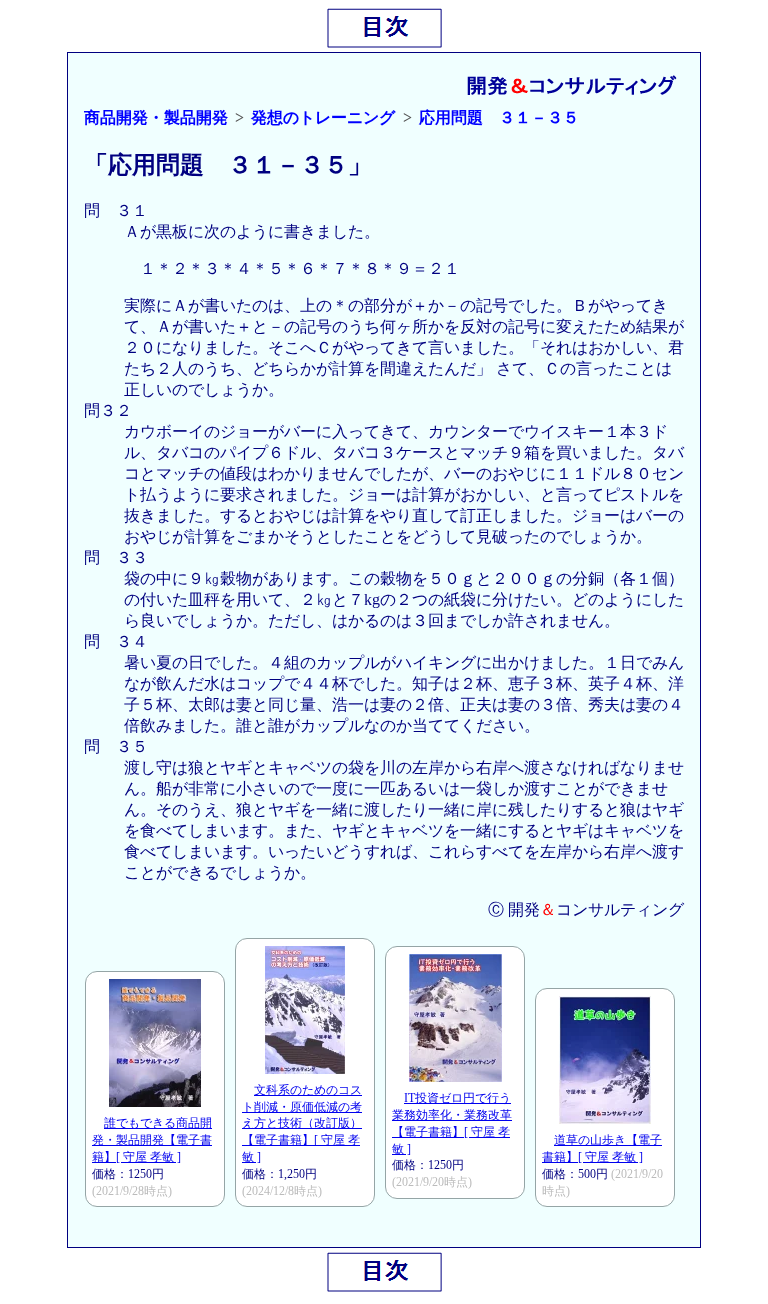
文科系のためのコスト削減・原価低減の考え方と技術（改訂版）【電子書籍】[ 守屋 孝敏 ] (302, 1123)
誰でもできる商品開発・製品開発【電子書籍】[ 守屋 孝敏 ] (152, 1140)
